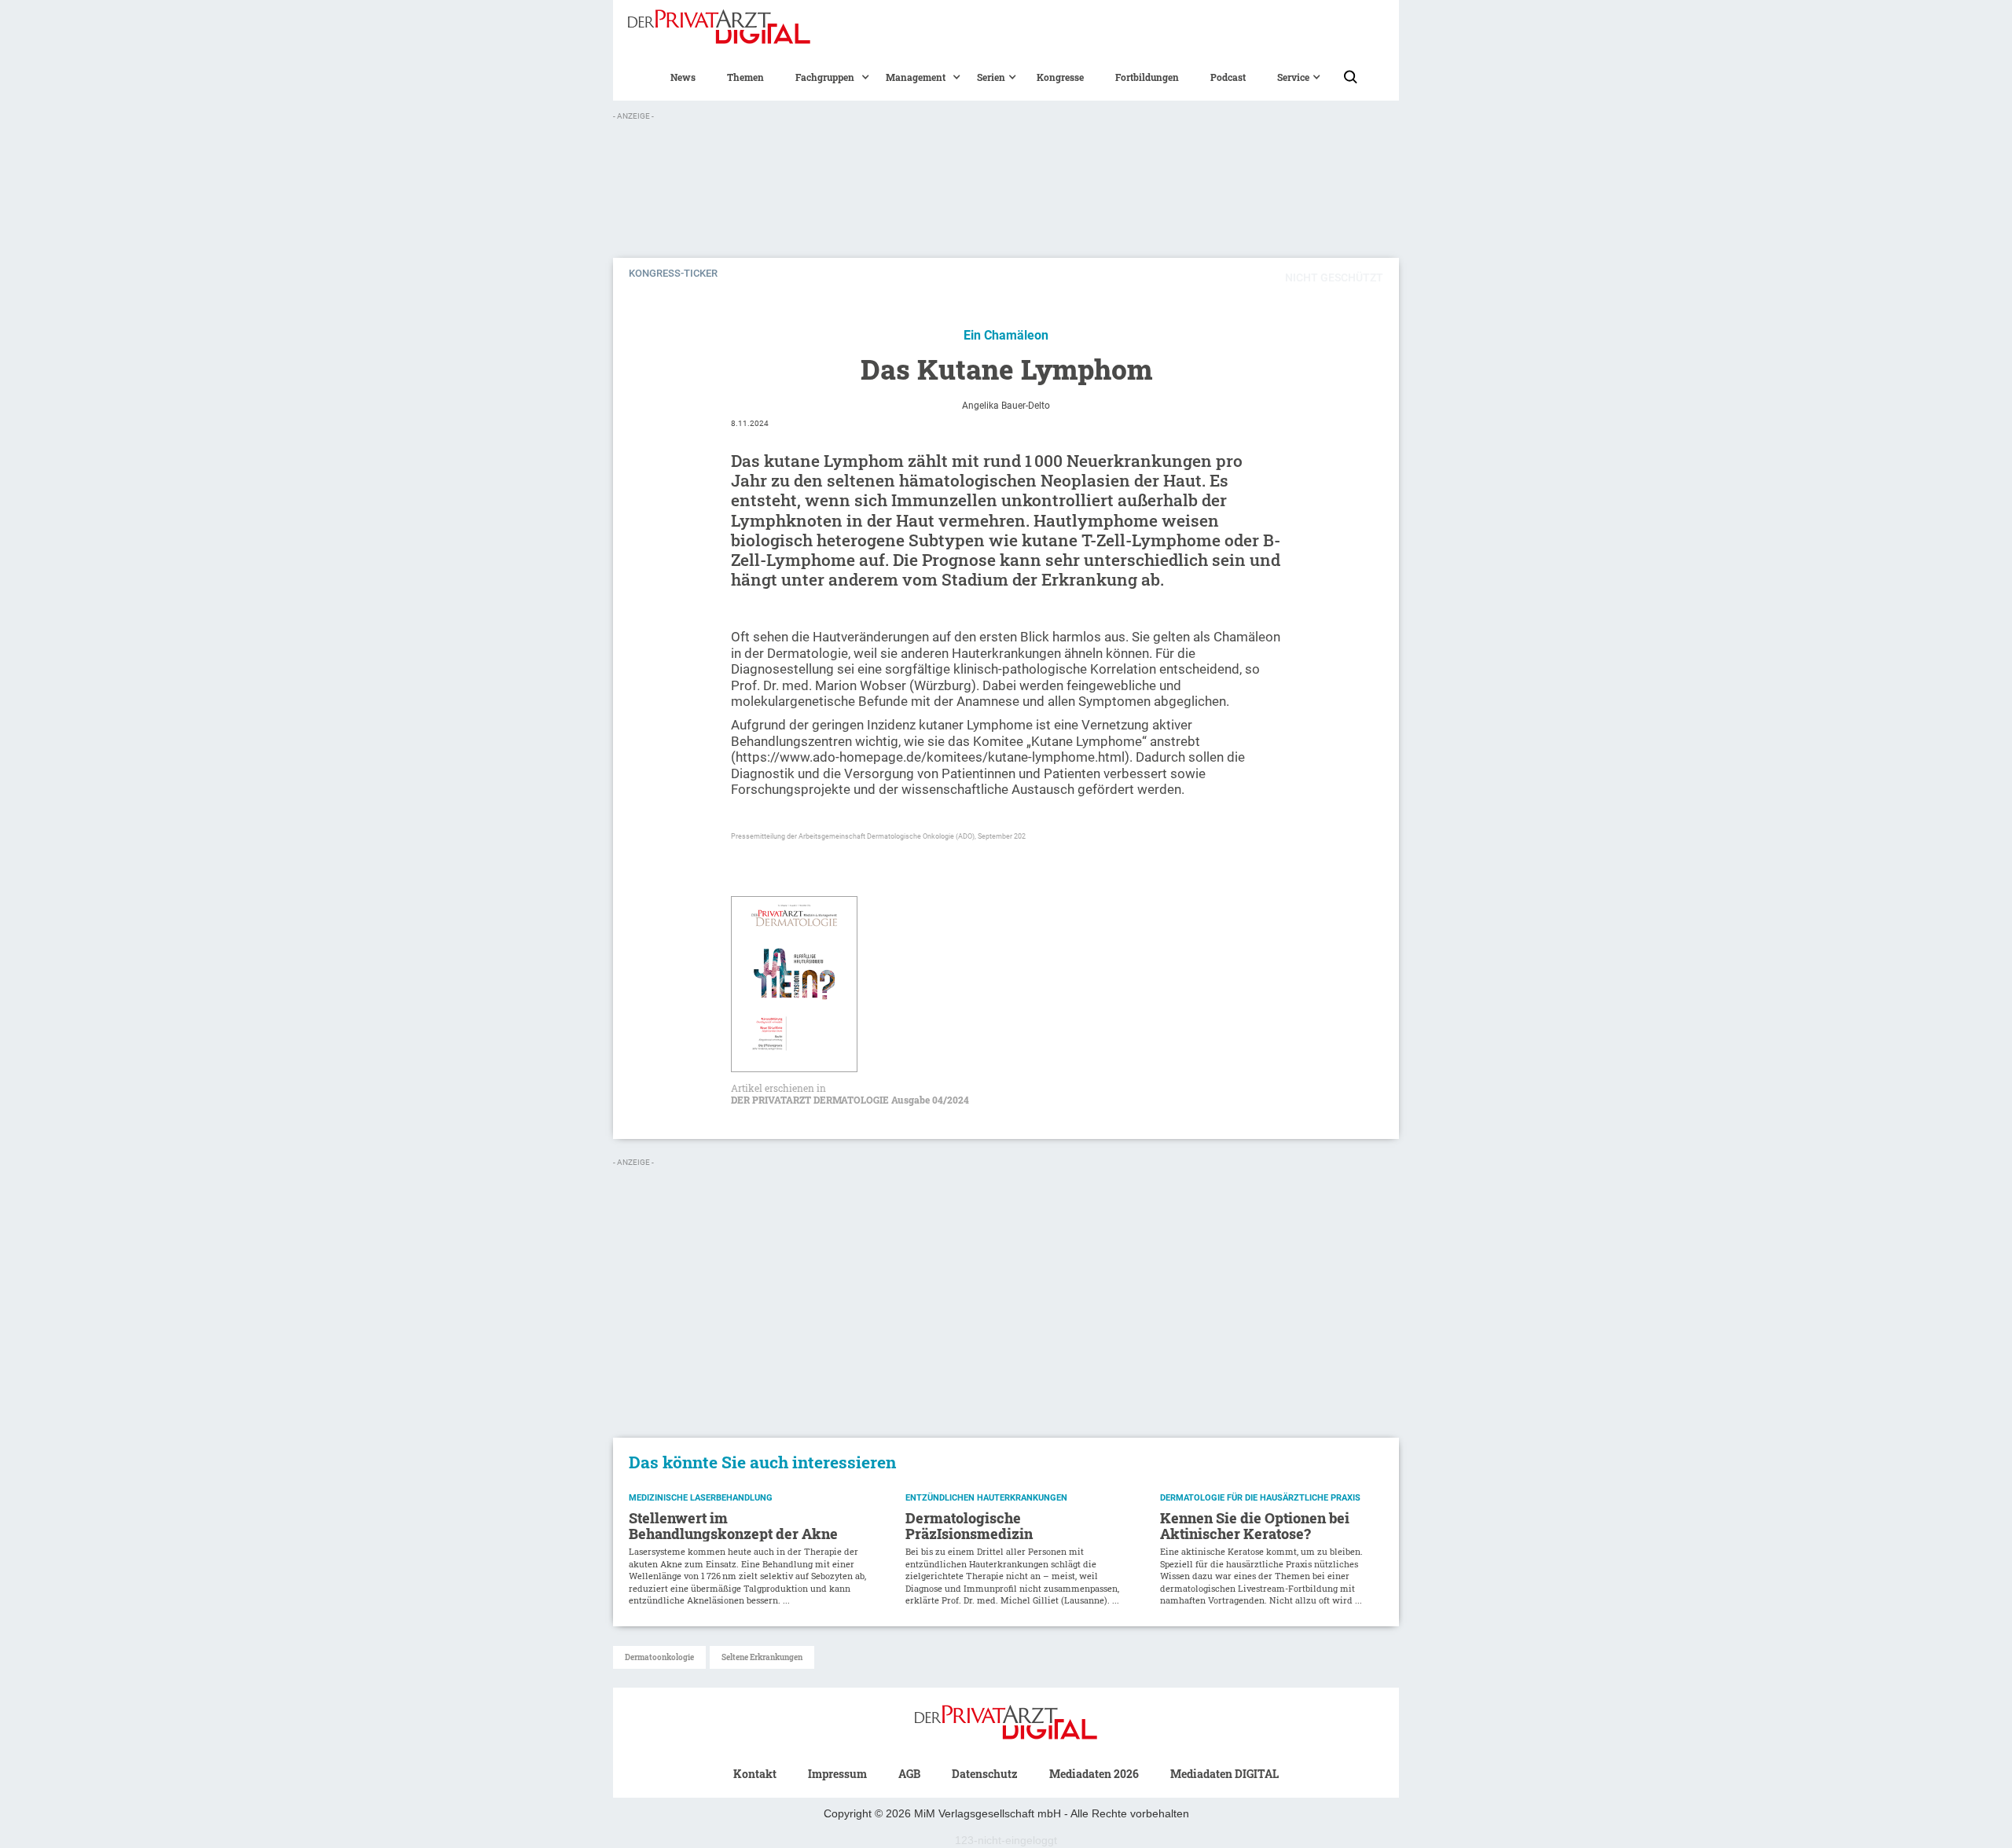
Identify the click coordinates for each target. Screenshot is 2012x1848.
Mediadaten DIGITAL (1224, 1774)
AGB (909, 1774)
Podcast (1228, 77)
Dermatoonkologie (659, 1657)
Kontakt (755, 1774)
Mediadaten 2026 (1094, 1774)
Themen (745, 77)
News (683, 77)
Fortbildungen (1147, 77)
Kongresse (1060, 77)
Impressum (837, 1774)
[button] (825, 77)
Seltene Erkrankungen (762, 1657)
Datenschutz (985, 1774)
